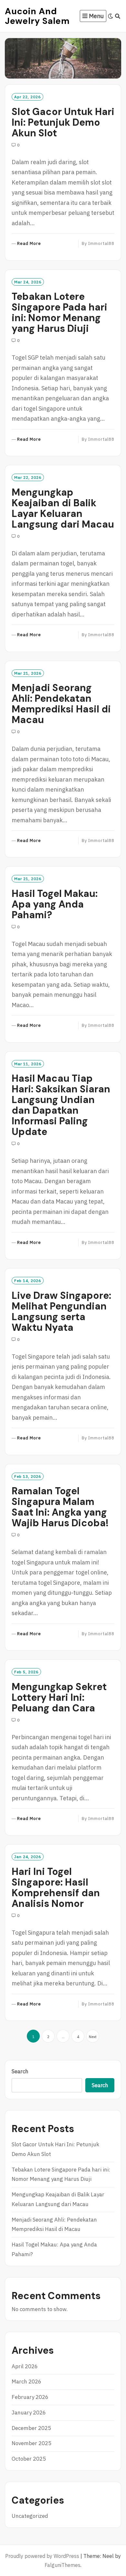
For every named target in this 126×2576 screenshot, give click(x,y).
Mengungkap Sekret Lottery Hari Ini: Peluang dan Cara (59, 1697)
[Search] (118, 16)
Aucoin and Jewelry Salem (37, 16)
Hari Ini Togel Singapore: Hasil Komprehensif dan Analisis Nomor (56, 1887)
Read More (29, 244)
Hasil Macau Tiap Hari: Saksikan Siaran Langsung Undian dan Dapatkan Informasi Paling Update (61, 1105)
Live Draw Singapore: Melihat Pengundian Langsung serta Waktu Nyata (61, 1311)
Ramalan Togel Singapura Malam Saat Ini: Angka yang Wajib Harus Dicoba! (60, 1507)
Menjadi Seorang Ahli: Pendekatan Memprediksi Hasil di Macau (61, 704)
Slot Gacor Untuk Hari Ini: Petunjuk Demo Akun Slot (63, 122)
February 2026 (30, 2397)
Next (93, 2037)
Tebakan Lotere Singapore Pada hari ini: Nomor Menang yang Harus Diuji (59, 312)
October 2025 (29, 2459)
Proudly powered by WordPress (42, 2556)
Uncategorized (30, 2516)
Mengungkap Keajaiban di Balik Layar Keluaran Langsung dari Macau (63, 508)
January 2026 (29, 2413)
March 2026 (26, 2381)
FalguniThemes (63, 2565)
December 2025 (31, 2428)
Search (20, 2071)
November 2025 (31, 2443)
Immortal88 (101, 243)
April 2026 (25, 2366)
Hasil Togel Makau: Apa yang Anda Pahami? (55, 904)
